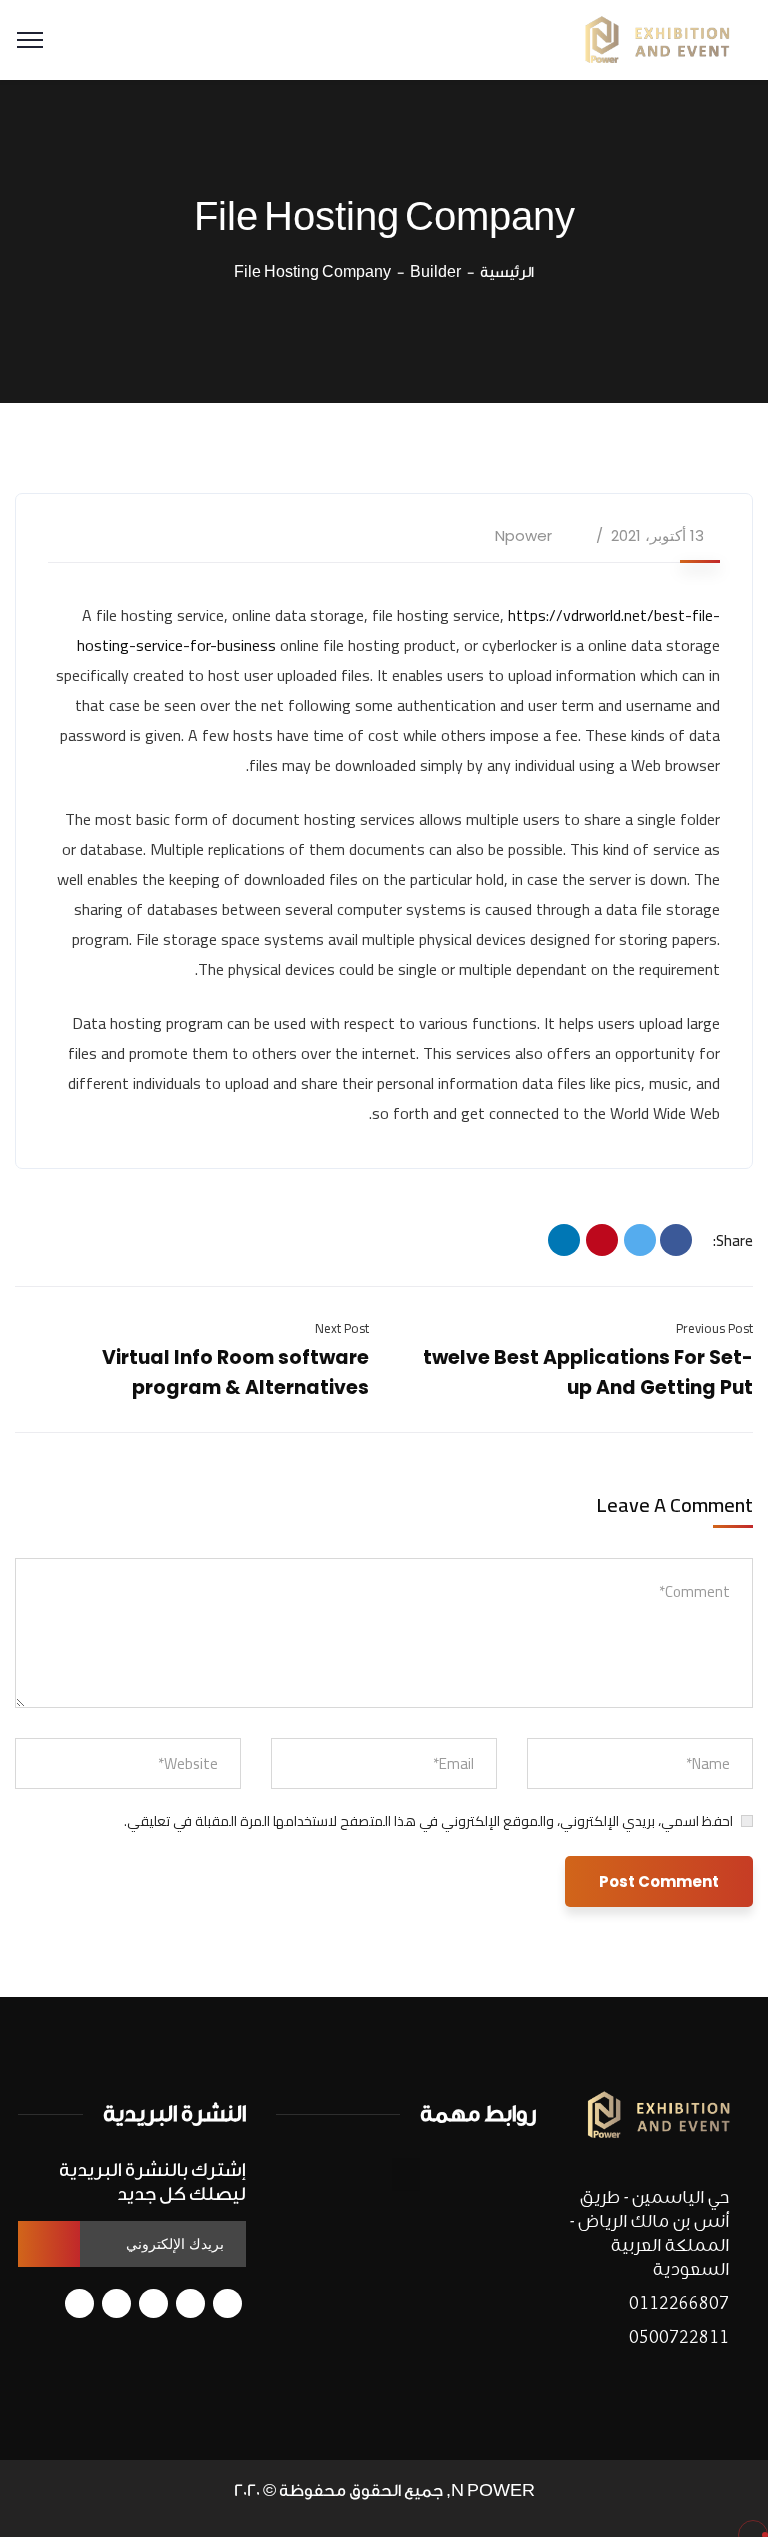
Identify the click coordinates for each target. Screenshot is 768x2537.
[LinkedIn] (564, 1240)
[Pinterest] (602, 1240)
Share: (733, 1241)
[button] (406, 2174)
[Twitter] (640, 1240)
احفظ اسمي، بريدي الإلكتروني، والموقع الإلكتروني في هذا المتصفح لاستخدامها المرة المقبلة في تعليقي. (428, 1821)
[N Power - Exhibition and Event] (658, 38)
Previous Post (714, 1328)
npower (523, 535)
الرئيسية (507, 272)
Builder (435, 272)
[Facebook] (676, 1240)
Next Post (342, 1328)
